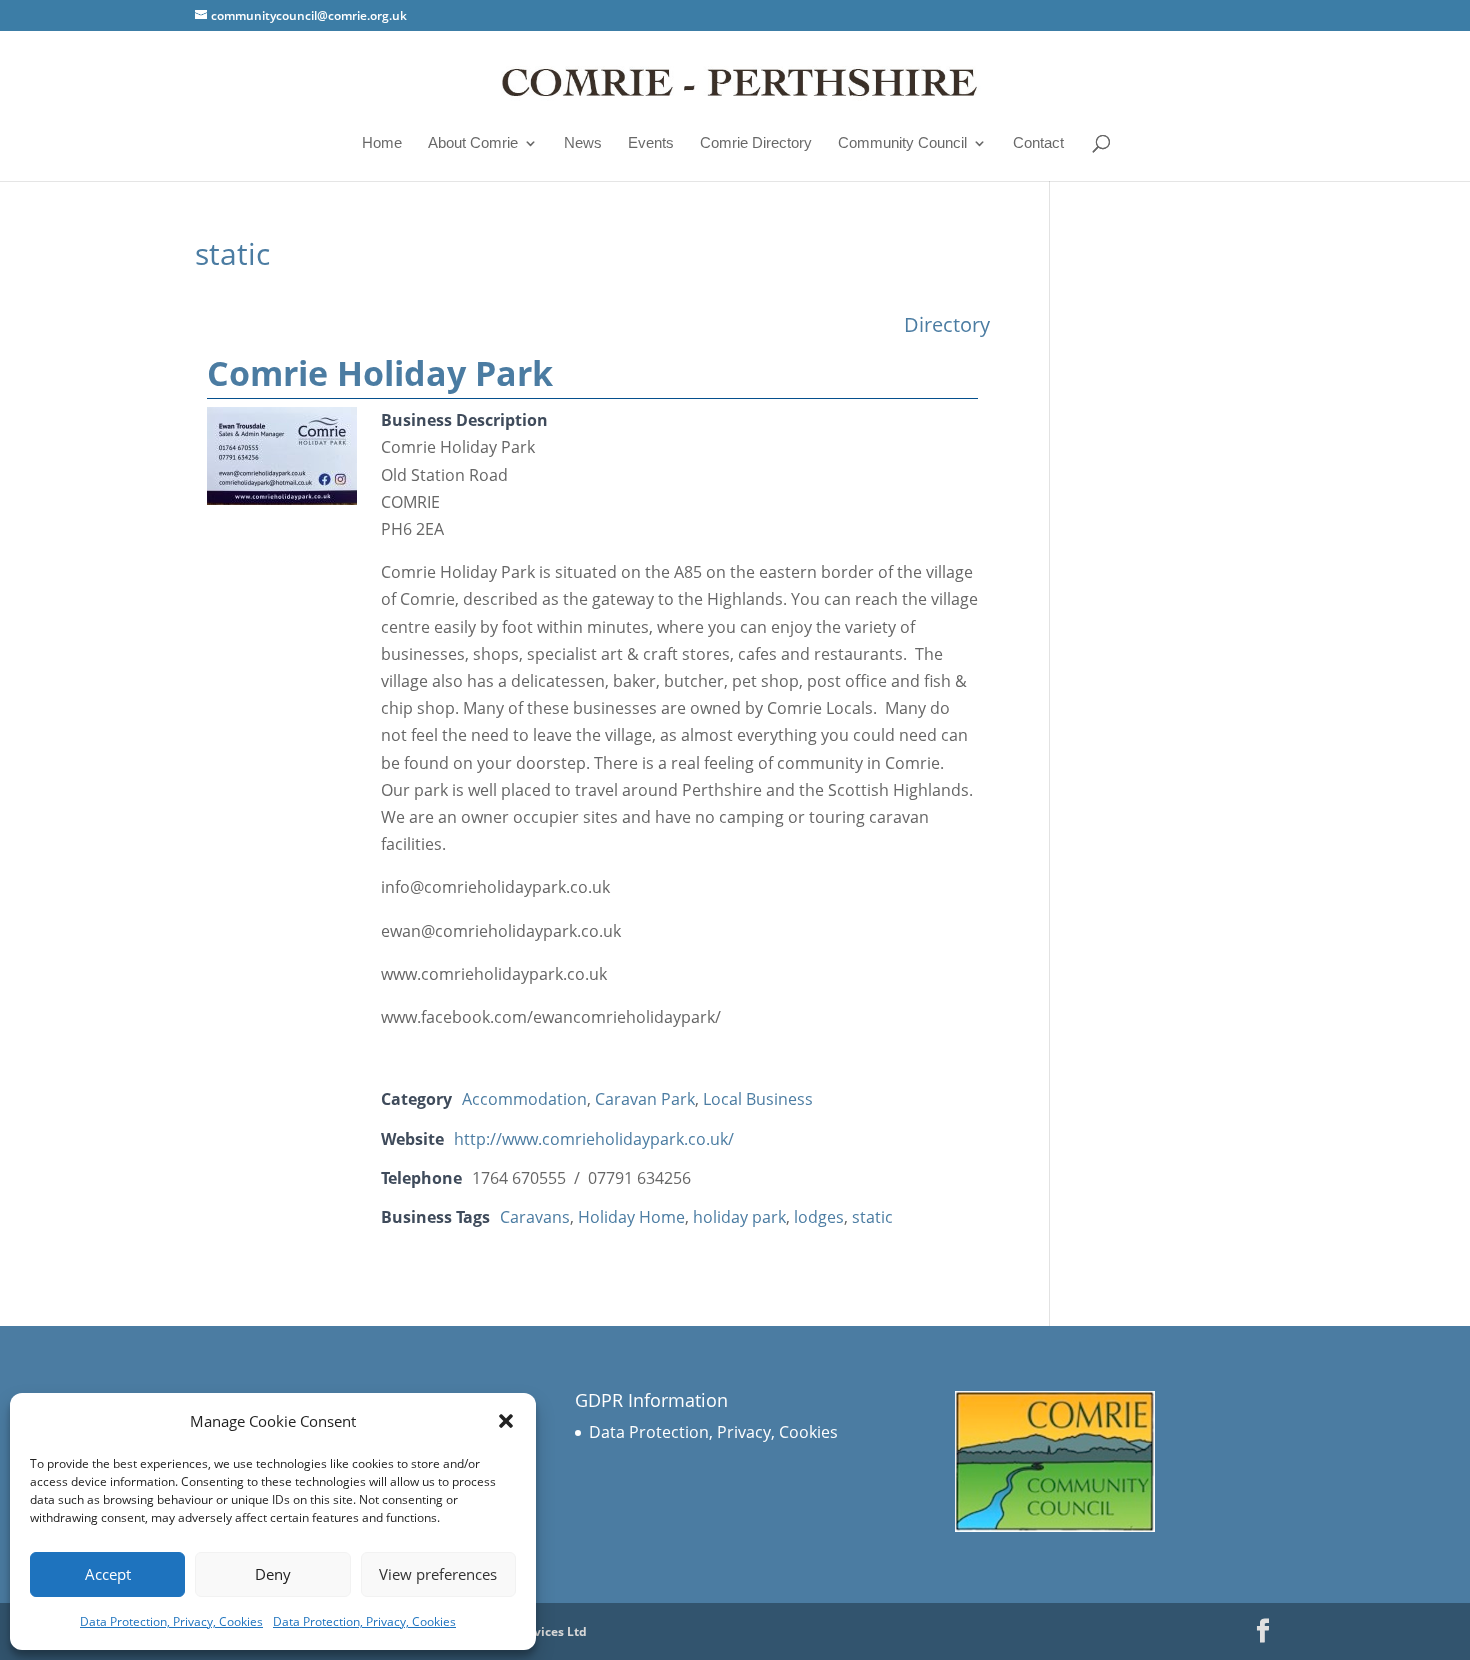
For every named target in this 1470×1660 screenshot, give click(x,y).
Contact (1038, 143)
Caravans (535, 1217)
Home (382, 143)
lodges (819, 1217)
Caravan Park (645, 1099)
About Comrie (473, 143)
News (583, 143)
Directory (947, 324)
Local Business (758, 1099)
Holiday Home (631, 1217)
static (872, 1217)
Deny (273, 1574)
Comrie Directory (756, 143)
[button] (506, 1421)
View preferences (438, 1574)
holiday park (739, 1217)
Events (651, 143)
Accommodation (524, 1099)
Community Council (902, 143)
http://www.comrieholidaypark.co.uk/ (594, 1139)
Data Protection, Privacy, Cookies (171, 1621)
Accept (108, 1574)
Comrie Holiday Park (380, 373)
